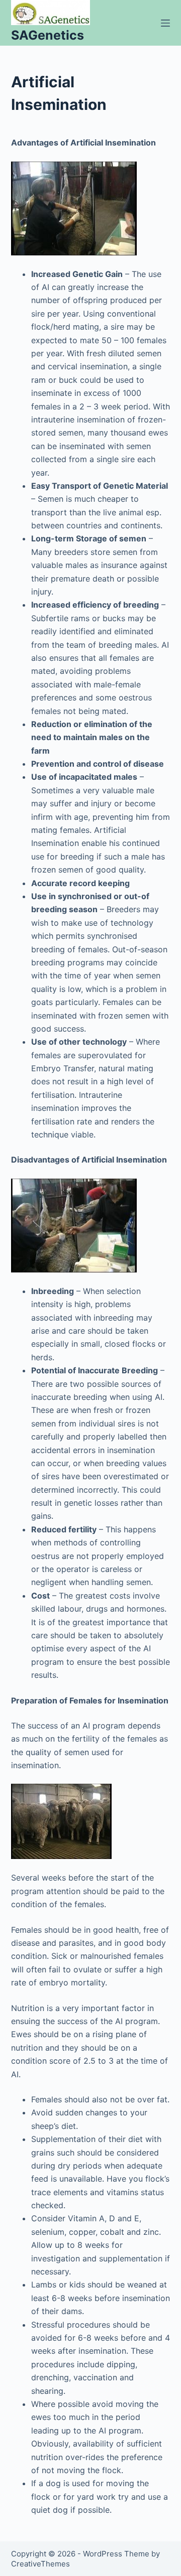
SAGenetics (48, 35)
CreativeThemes (40, 2564)
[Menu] (165, 23)
